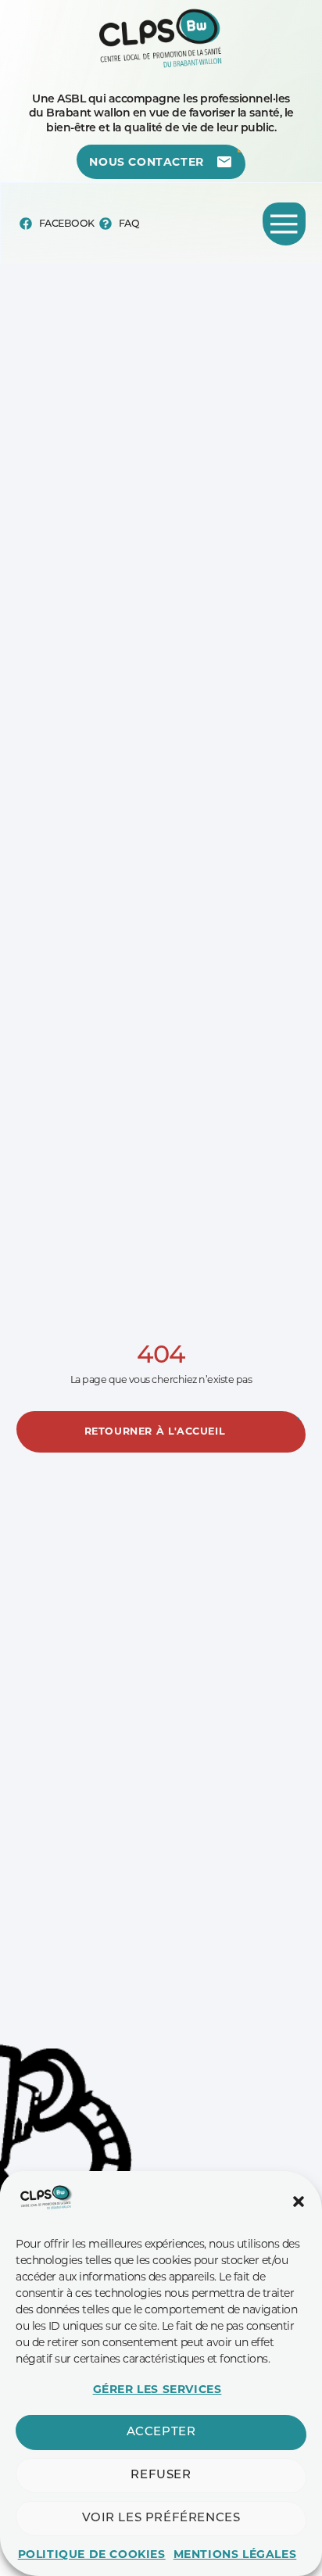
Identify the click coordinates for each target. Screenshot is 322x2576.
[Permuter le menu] (284, 224)
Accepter (161, 2433)
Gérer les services (157, 2389)
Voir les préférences (161, 2519)
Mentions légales (235, 2554)
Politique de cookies (92, 2554)
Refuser (161, 2476)
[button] (299, 2202)
